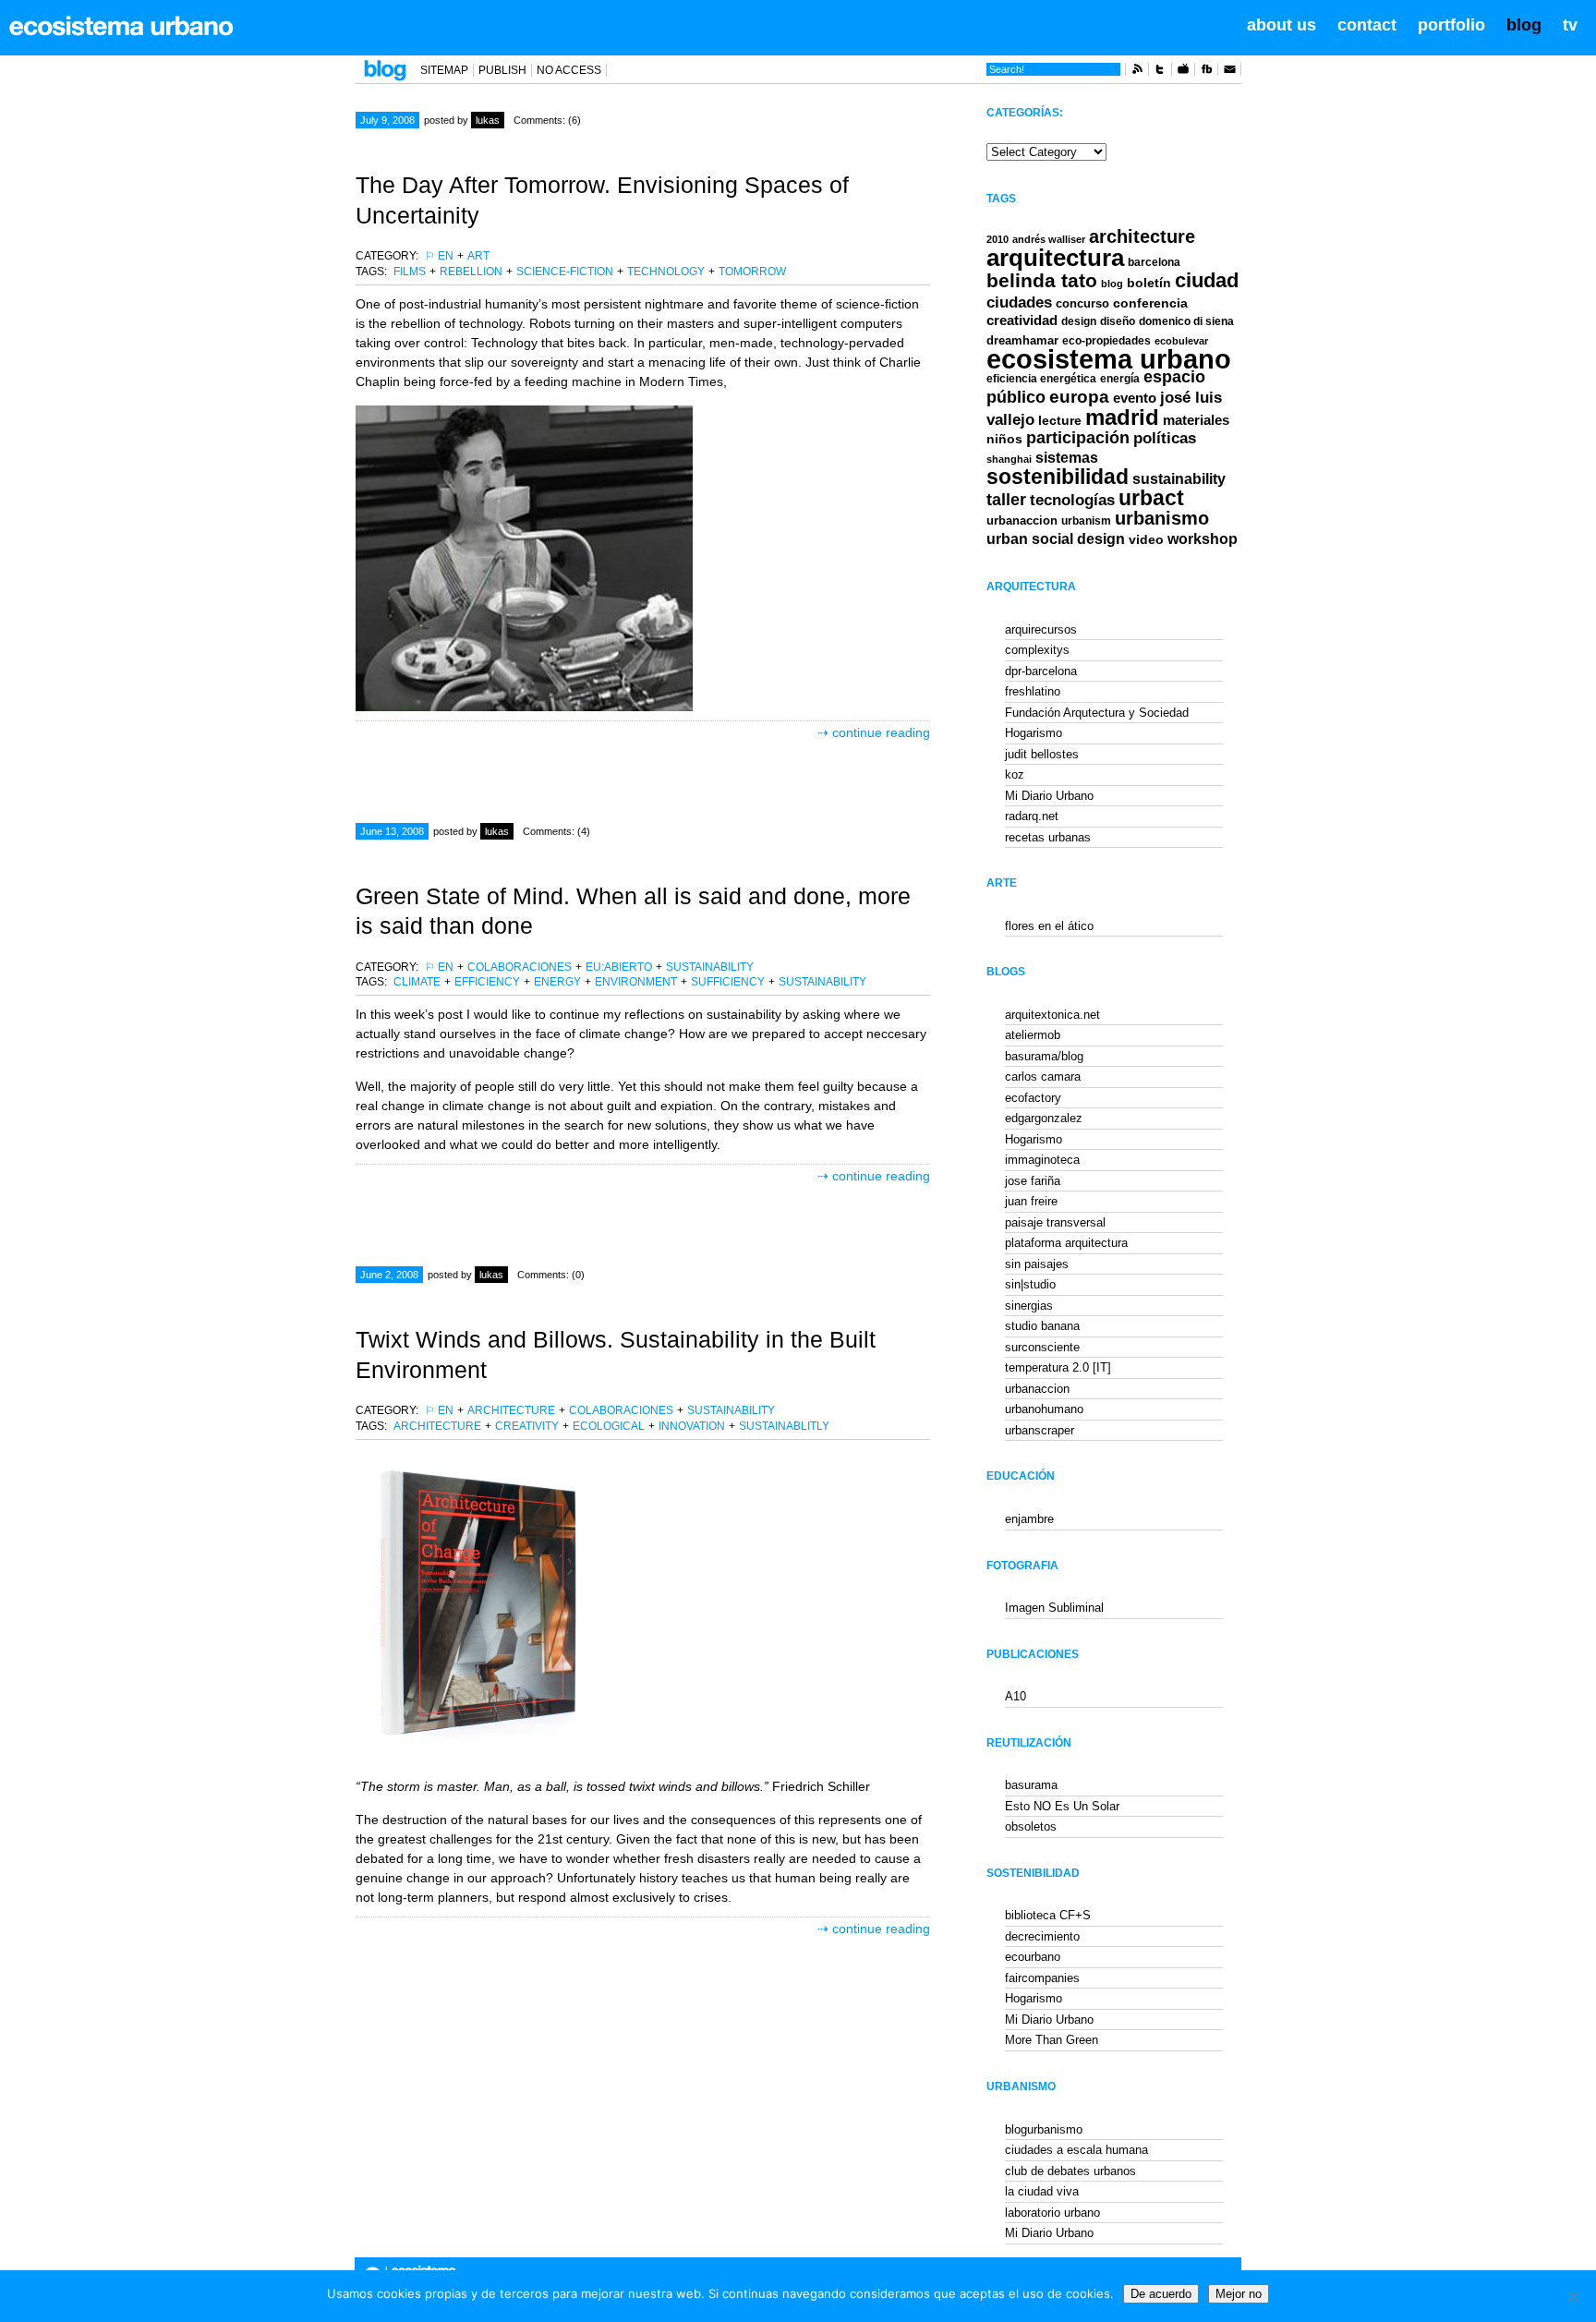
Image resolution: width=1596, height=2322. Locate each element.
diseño (1118, 321)
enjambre (1029, 1519)
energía (1120, 379)
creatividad (1022, 320)
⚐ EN (439, 256)
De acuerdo (1161, 2294)
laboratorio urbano (1052, 2213)
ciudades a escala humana (1076, 2150)
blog (1524, 25)
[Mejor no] (1573, 2296)
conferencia (1150, 303)
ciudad (1207, 280)
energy (557, 982)
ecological (609, 1426)
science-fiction (565, 272)
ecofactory (1033, 1098)
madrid (1122, 417)
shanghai (1009, 459)
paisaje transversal (1055, 1222)
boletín (1149, 283)
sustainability (710, 967)
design (1079, 321)
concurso (1082, 303)
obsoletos (1031, 1826)
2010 (997, 239)
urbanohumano (1044, 1409)
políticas (1165, 438)
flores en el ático (1049, 926)
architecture (511, 1410)
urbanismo (1162, 518)
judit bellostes (1042, 754)
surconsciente (1042, 1347)
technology (666, 272)
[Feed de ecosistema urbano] (1137, 72)
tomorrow (752, 272)
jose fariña (1033, 1181)
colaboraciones (520, 967)
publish (502, 70)
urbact (1151, 498)
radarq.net (1032, 816)
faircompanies (1042, 1978)
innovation (692, 1426)
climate (417, 982)
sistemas (1067, 458)
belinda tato (1042, 280)
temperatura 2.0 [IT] (1058, 1367)
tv (1570, 25)
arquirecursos (1041, 629)
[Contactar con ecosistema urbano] (1229, 72)
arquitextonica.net (1052, 1015)
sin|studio (1030, 1284)
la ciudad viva (1042, 2191)
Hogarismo (1034, 733)
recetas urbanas (1048, 837)
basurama (1031, 1785)
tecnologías (1072, 500)
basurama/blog (1044, 1056)
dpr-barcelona (1041, 671)
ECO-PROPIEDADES (1106, 340)
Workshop (1203, 538)
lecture (1060, 420)
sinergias (1029, 1306)
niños (1004, 439)
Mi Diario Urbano (1049, 796)
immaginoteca (1042, 1160)
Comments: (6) (547, 120)
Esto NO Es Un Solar (1062, 1806)
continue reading (881, 732)
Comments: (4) (556, 831)
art (478, 256)
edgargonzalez (1044, 1118)
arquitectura (1055, 258)
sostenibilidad (1058, 477)
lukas (488, 120)
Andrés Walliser (1049, 239)
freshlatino (1033, 691)
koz (1015, 774)
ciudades (1019, 302)
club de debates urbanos (1070, 2171)
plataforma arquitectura (1066, 1243)
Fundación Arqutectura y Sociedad (1097, 713)
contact (1367, 25)
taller (1006, 500)
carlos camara (1043, 1076)
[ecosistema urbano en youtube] (1183, 72)
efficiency (487, 982)
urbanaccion (1022, 520)
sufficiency (728, 982)
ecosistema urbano (1109, 359)
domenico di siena (1186, 321)
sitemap (444, 70)
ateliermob (1033, 1035)
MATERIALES (1196, 420)
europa (1079, 397)
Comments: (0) (551, 1275)
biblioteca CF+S (1048, 1915)
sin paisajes (1037, 1264)
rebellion (471, 272)
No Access (569, 70)
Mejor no (1239, 2294)
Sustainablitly (784, 1426)
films (410, 272)
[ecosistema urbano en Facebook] (1206, 72)
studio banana (1042, 1326)
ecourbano (1033, 1957)
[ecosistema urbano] (121, 26)
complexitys (1037, 650)
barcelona (1154, 262)
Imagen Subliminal (1054, 1608)
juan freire (1031, 1201)
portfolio (1451, 25)
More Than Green (1052, 2040)
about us (1282, 25)
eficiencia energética (1041, 379)
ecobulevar (1181, 341)
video (1146, 539)
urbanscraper (1040, 1430)
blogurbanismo (1044, 2129)
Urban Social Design (1056, 539)
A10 (1016, 1696)
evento (1135, 398)
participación (1078, 438)
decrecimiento (1042, 1936)
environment (636, 982)
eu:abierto (619, 967)
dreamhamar (1022, 340)
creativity (527, 1426)
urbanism (1086, 520)
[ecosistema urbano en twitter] (1160, 72)
